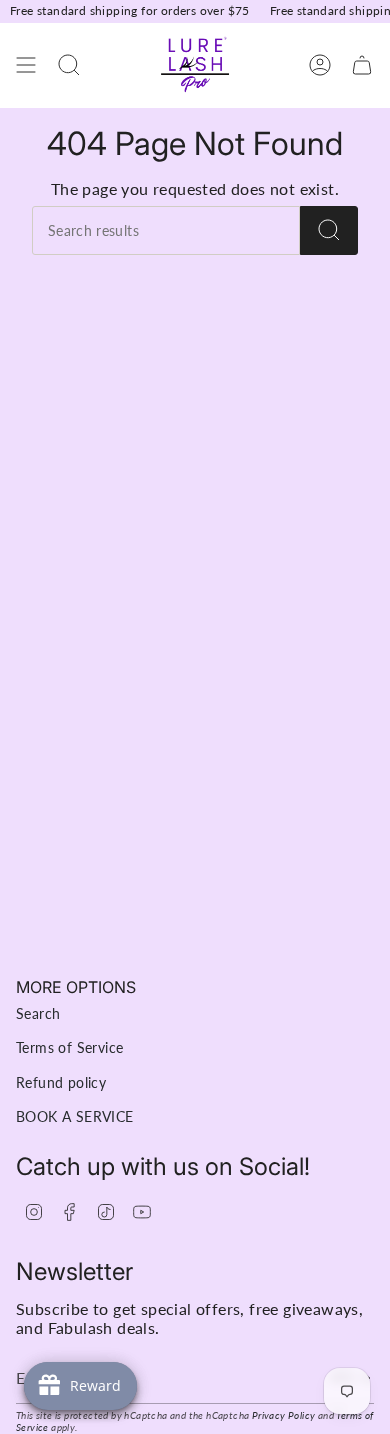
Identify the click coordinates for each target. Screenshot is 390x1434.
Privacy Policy (284, 1415)
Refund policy (61, 1082)
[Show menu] (26, 66)
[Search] (329, 230)
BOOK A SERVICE (75, 1116)
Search (38, 1013)
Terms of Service (69, 1047)
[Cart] (362, 66)
